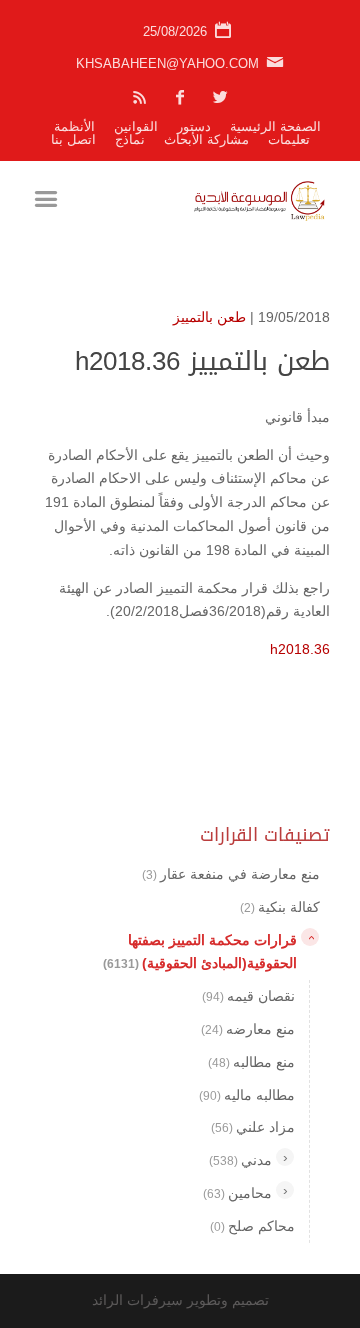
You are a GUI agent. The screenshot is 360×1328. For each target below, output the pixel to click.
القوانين (136, 126)
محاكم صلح (252, 1226)
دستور (194, 126)
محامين (237, 1193)
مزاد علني (253, 1127)
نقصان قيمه (248, 996)
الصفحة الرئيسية (275, 126)
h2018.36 (300, 649)
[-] (310, 937)
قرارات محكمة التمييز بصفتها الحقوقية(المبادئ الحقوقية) (200, 952)
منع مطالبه (251, 1062)
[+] (285, 1157)
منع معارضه (248, 1029)
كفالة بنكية (280, 907)
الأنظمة (74, 126)
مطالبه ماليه (247, 1095)
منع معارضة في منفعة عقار (231, 874)
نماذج (130, 139)
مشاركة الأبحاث (206, 139)
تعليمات (289, 139)
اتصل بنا (73, 139)
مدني (240, 1160)
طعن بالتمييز (209, 317)
